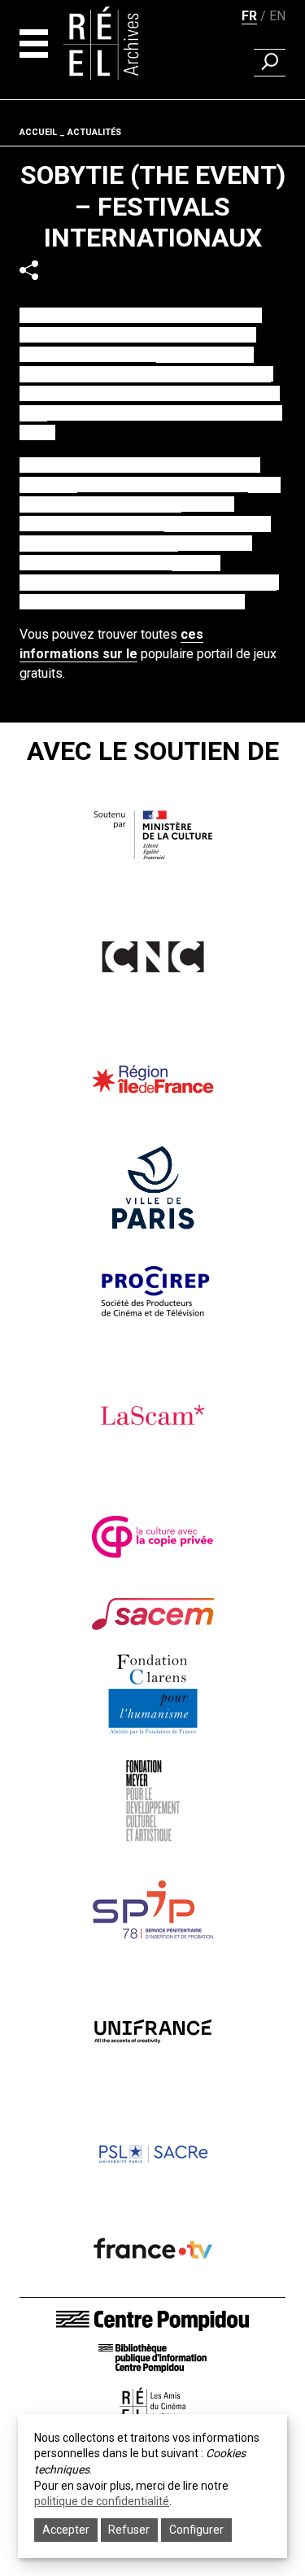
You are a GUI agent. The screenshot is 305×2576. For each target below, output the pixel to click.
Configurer (196, 2530)
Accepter (66, 2530)
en (277, 16)
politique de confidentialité (102, 2501)
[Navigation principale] (34, 44)
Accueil (38, 132)
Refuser (129, 2530)
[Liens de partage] (29, 270)
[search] (270, 63)
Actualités (94, 132)
